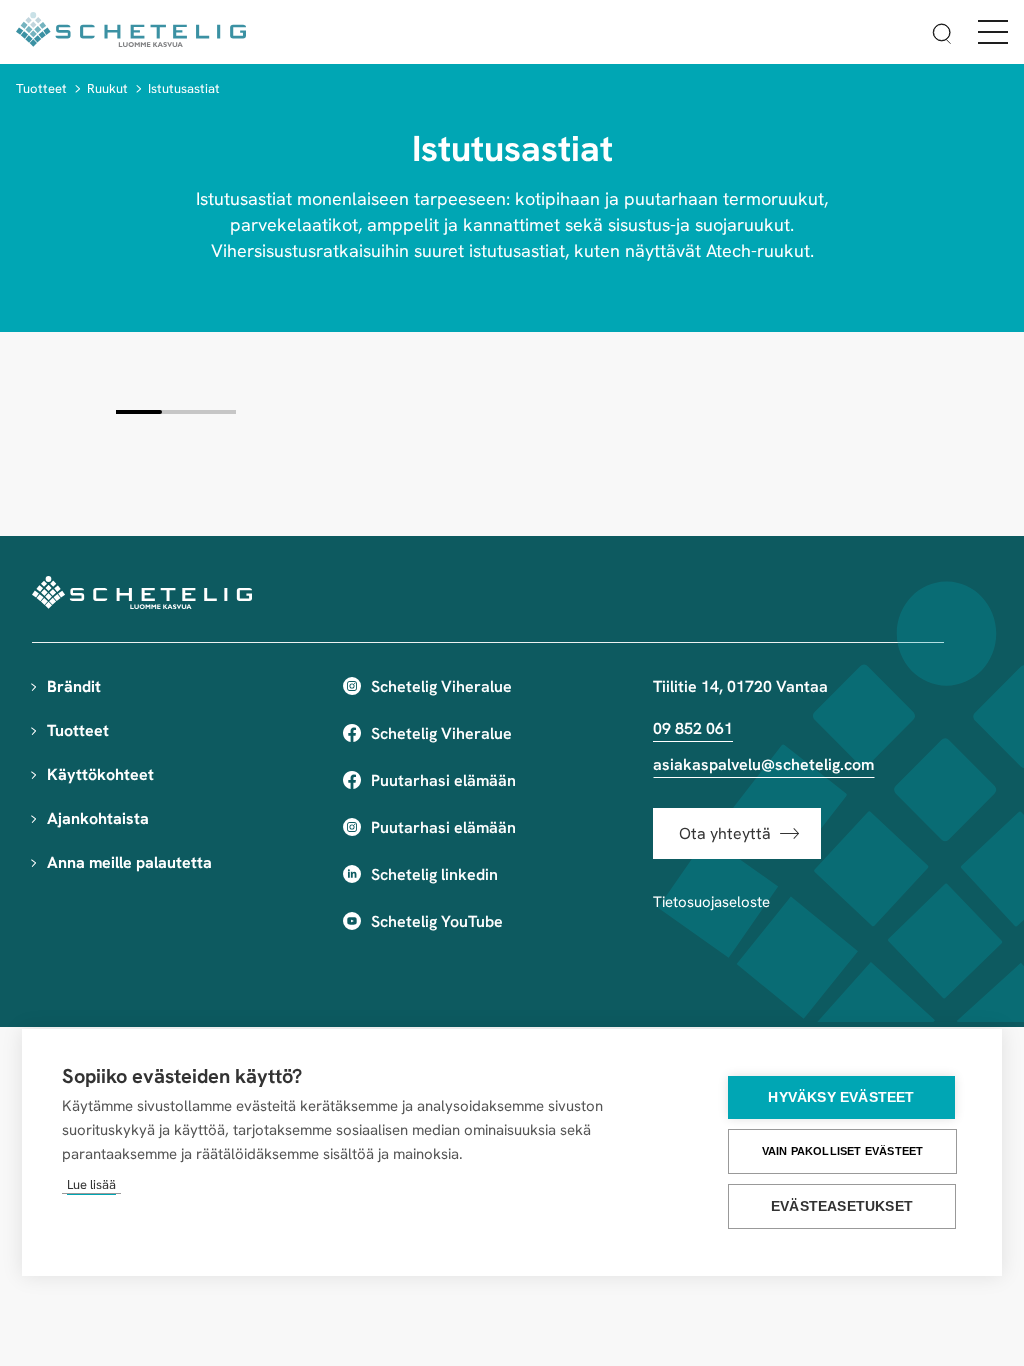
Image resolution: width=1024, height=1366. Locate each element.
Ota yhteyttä (725, 833)
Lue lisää (91, 1184)
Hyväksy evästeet (841, 1097)
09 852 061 (693, 728)
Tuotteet (41, 88)
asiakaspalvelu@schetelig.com (763, 764)
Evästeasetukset (842, 1206)
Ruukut (107, 88)
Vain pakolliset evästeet (843, 1151)
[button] (942, 36)
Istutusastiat (184, 88)
